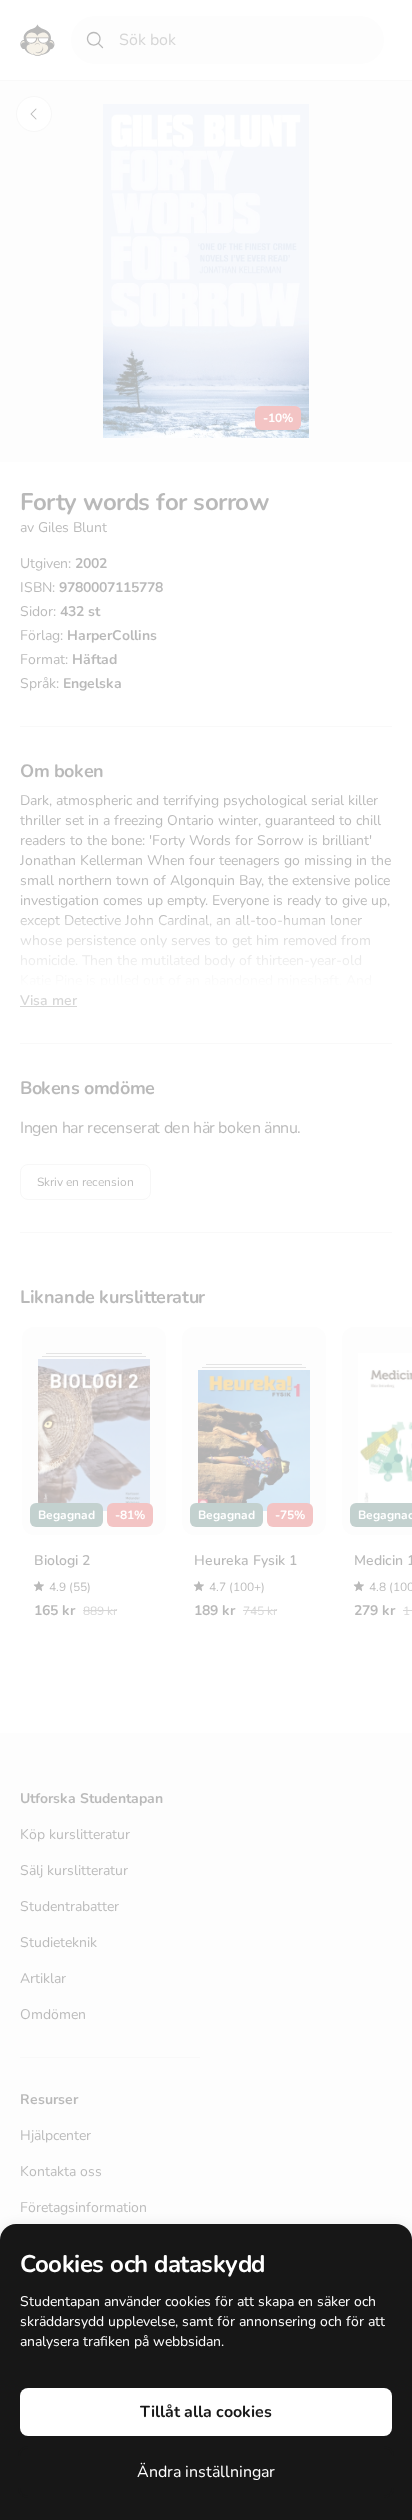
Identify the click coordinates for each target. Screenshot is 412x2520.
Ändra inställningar (206, 2472)
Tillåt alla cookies (206, 2412)
